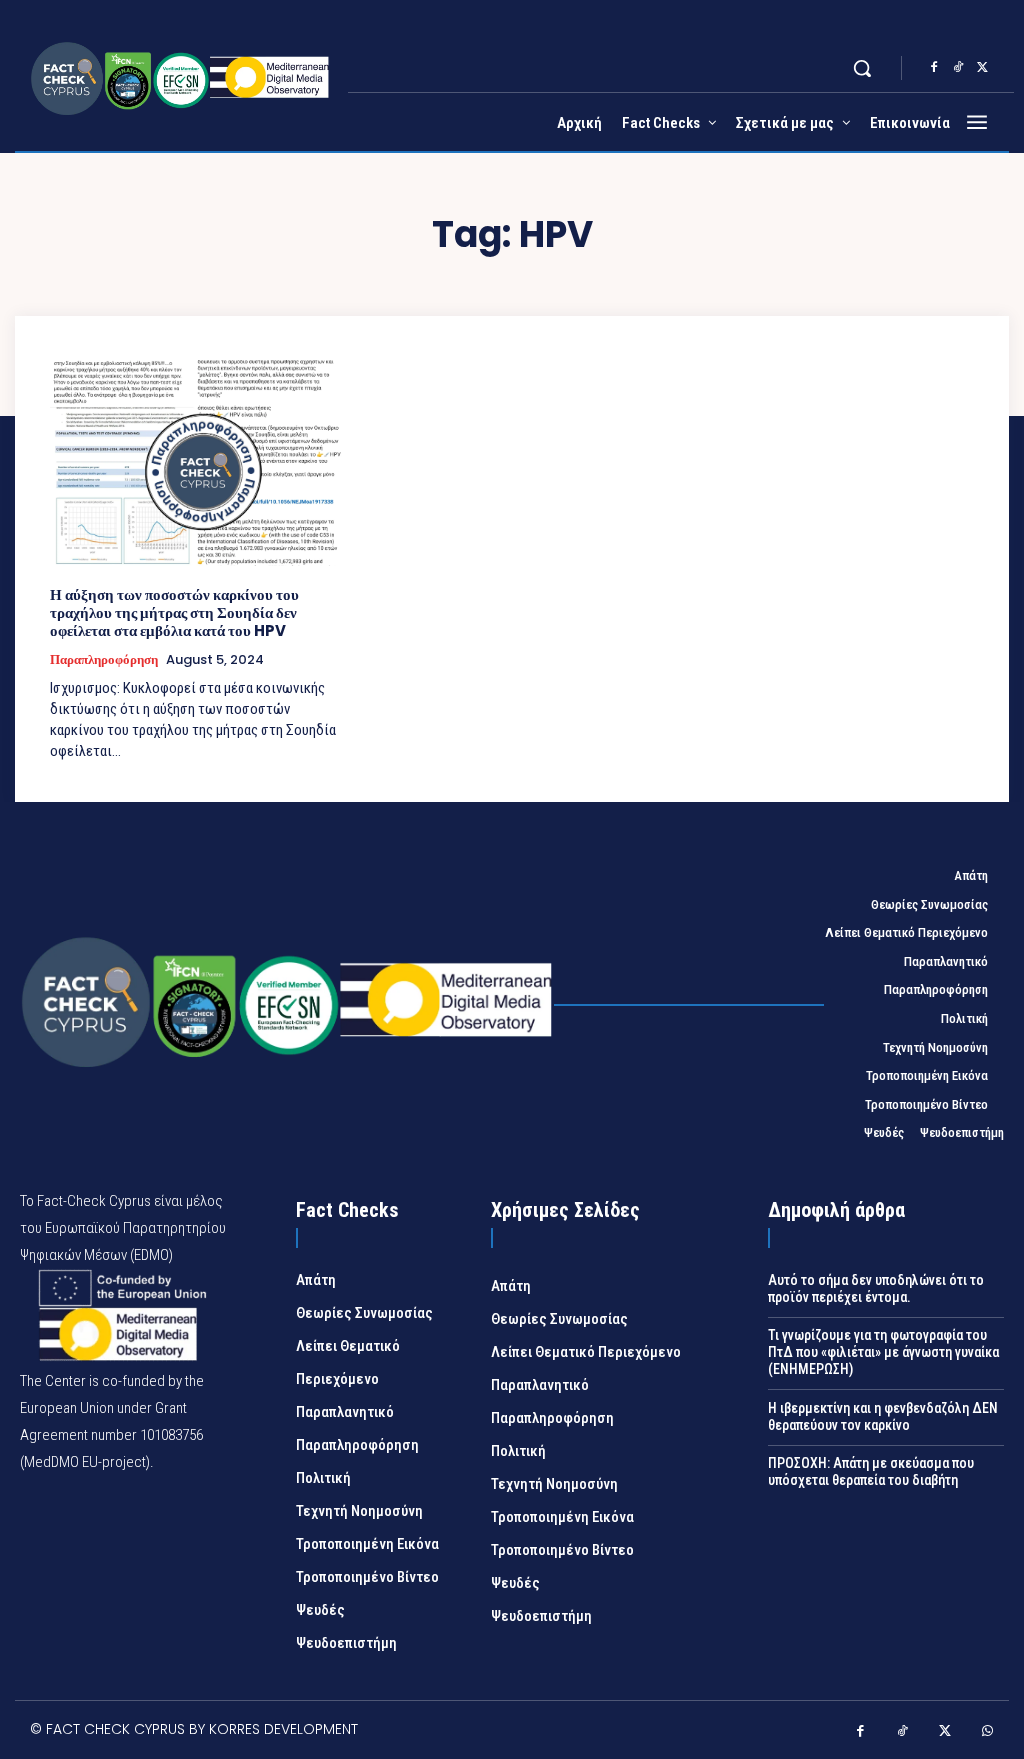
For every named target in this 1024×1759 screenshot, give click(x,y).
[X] (982, 68)
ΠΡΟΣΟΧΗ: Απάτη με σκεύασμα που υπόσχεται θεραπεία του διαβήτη (871, 1471)
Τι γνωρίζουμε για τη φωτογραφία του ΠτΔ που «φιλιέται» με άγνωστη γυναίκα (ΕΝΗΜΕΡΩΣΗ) (883, 1352)
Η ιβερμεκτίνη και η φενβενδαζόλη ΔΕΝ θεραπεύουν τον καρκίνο (883, 1416)
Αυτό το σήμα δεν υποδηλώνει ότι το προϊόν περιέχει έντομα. (876, 1288)
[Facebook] (934, 68)
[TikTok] (958, 68)
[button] (862, 68)
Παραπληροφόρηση (104, 660)
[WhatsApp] (988, 1732)
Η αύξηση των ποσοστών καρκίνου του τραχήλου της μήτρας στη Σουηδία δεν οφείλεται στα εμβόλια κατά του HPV (174, 612)
